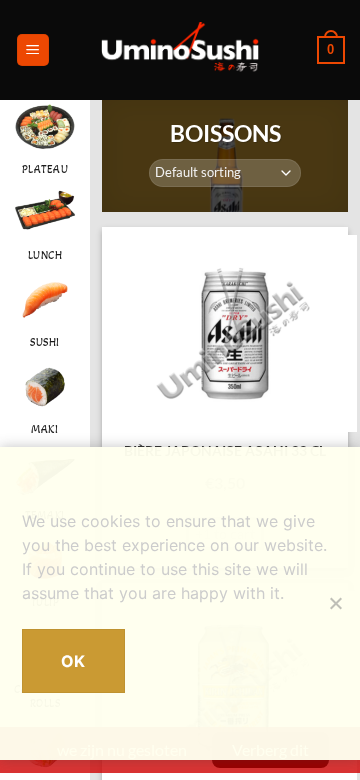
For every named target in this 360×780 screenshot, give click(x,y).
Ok (73, 661)
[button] (33, 50)
